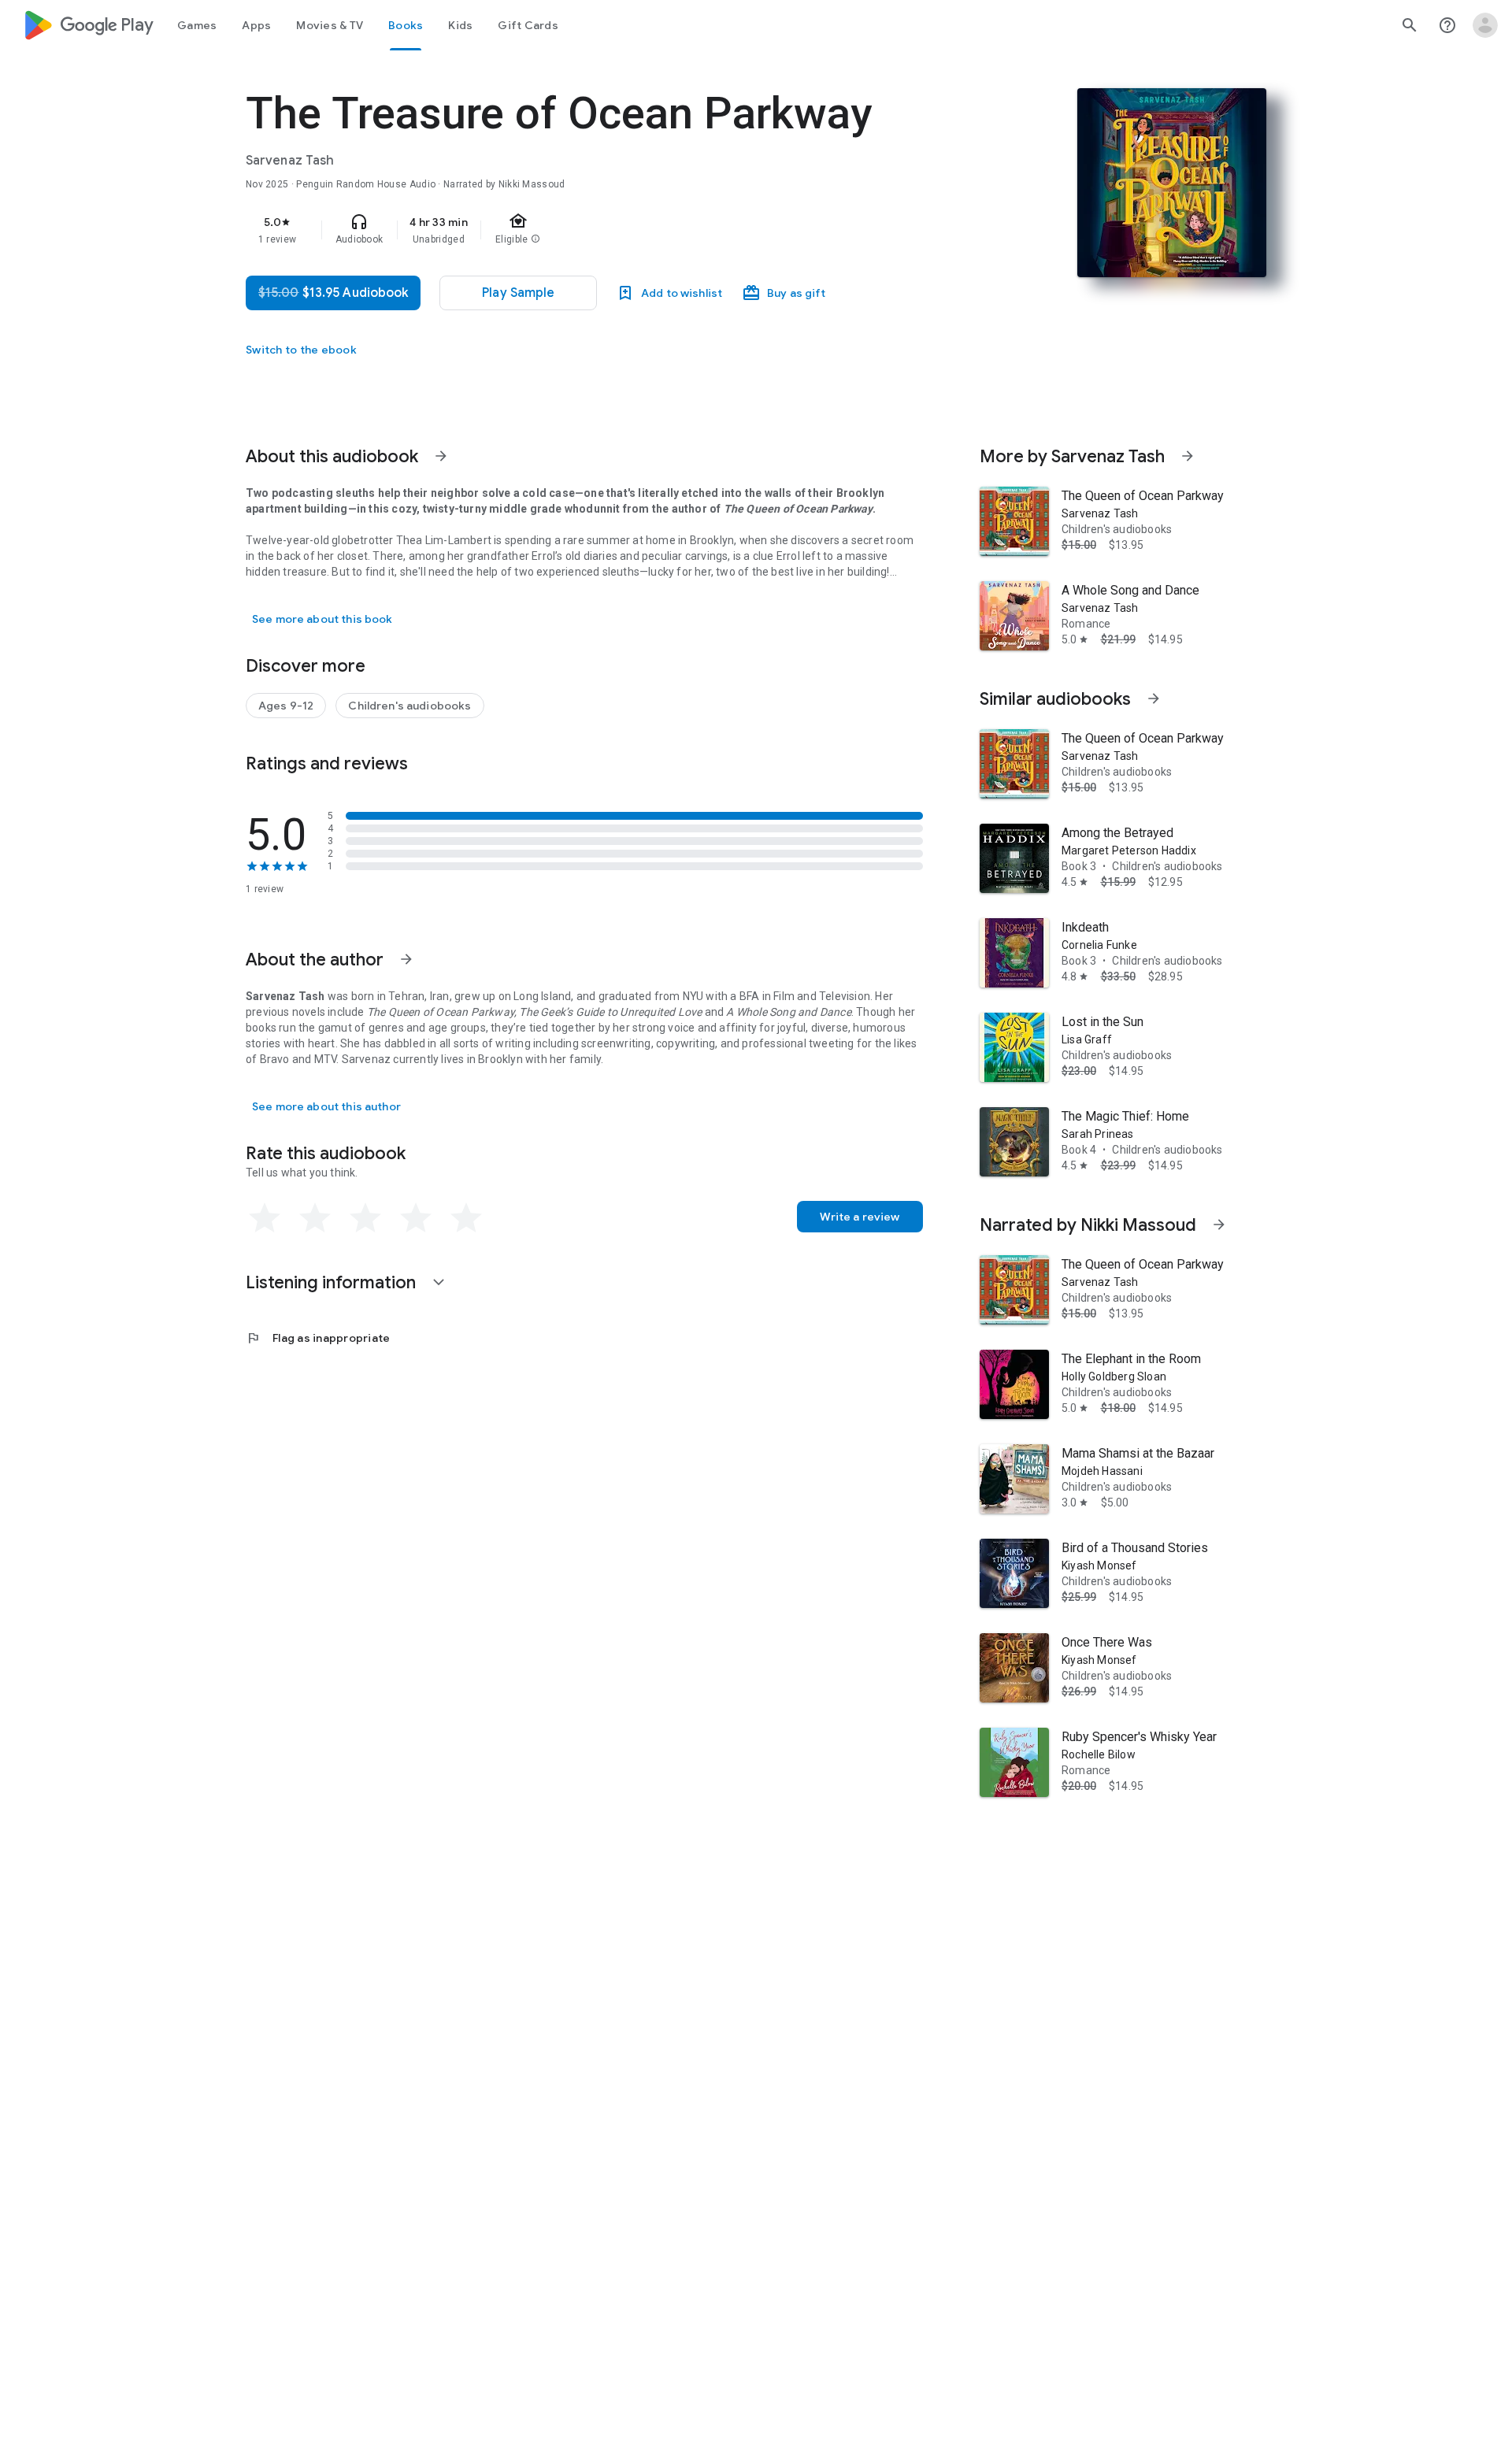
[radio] (265, 1218)
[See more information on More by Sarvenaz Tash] (1188, 456)
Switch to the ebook (301, 350)
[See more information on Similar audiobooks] (1154, 698)
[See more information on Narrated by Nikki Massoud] (1219, 1225)
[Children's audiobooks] (409, 706)
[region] (561, 230)
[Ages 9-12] (286, 706)
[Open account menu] (1485, 25)
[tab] (197, 25)
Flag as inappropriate (318, 1338)
